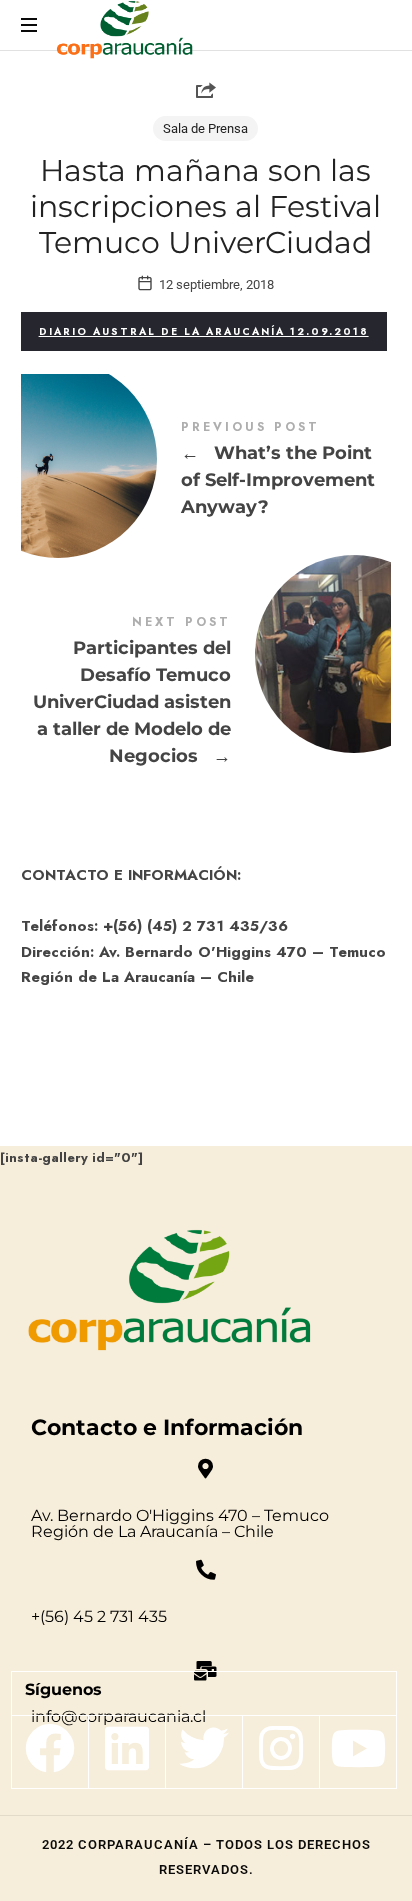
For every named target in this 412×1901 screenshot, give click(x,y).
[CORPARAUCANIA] (124, 32)
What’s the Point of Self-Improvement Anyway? (206, 471)
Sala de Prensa (205, 128)
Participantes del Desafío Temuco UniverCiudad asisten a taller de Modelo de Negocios (206, 693)
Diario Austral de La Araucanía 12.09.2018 (204, 331)
